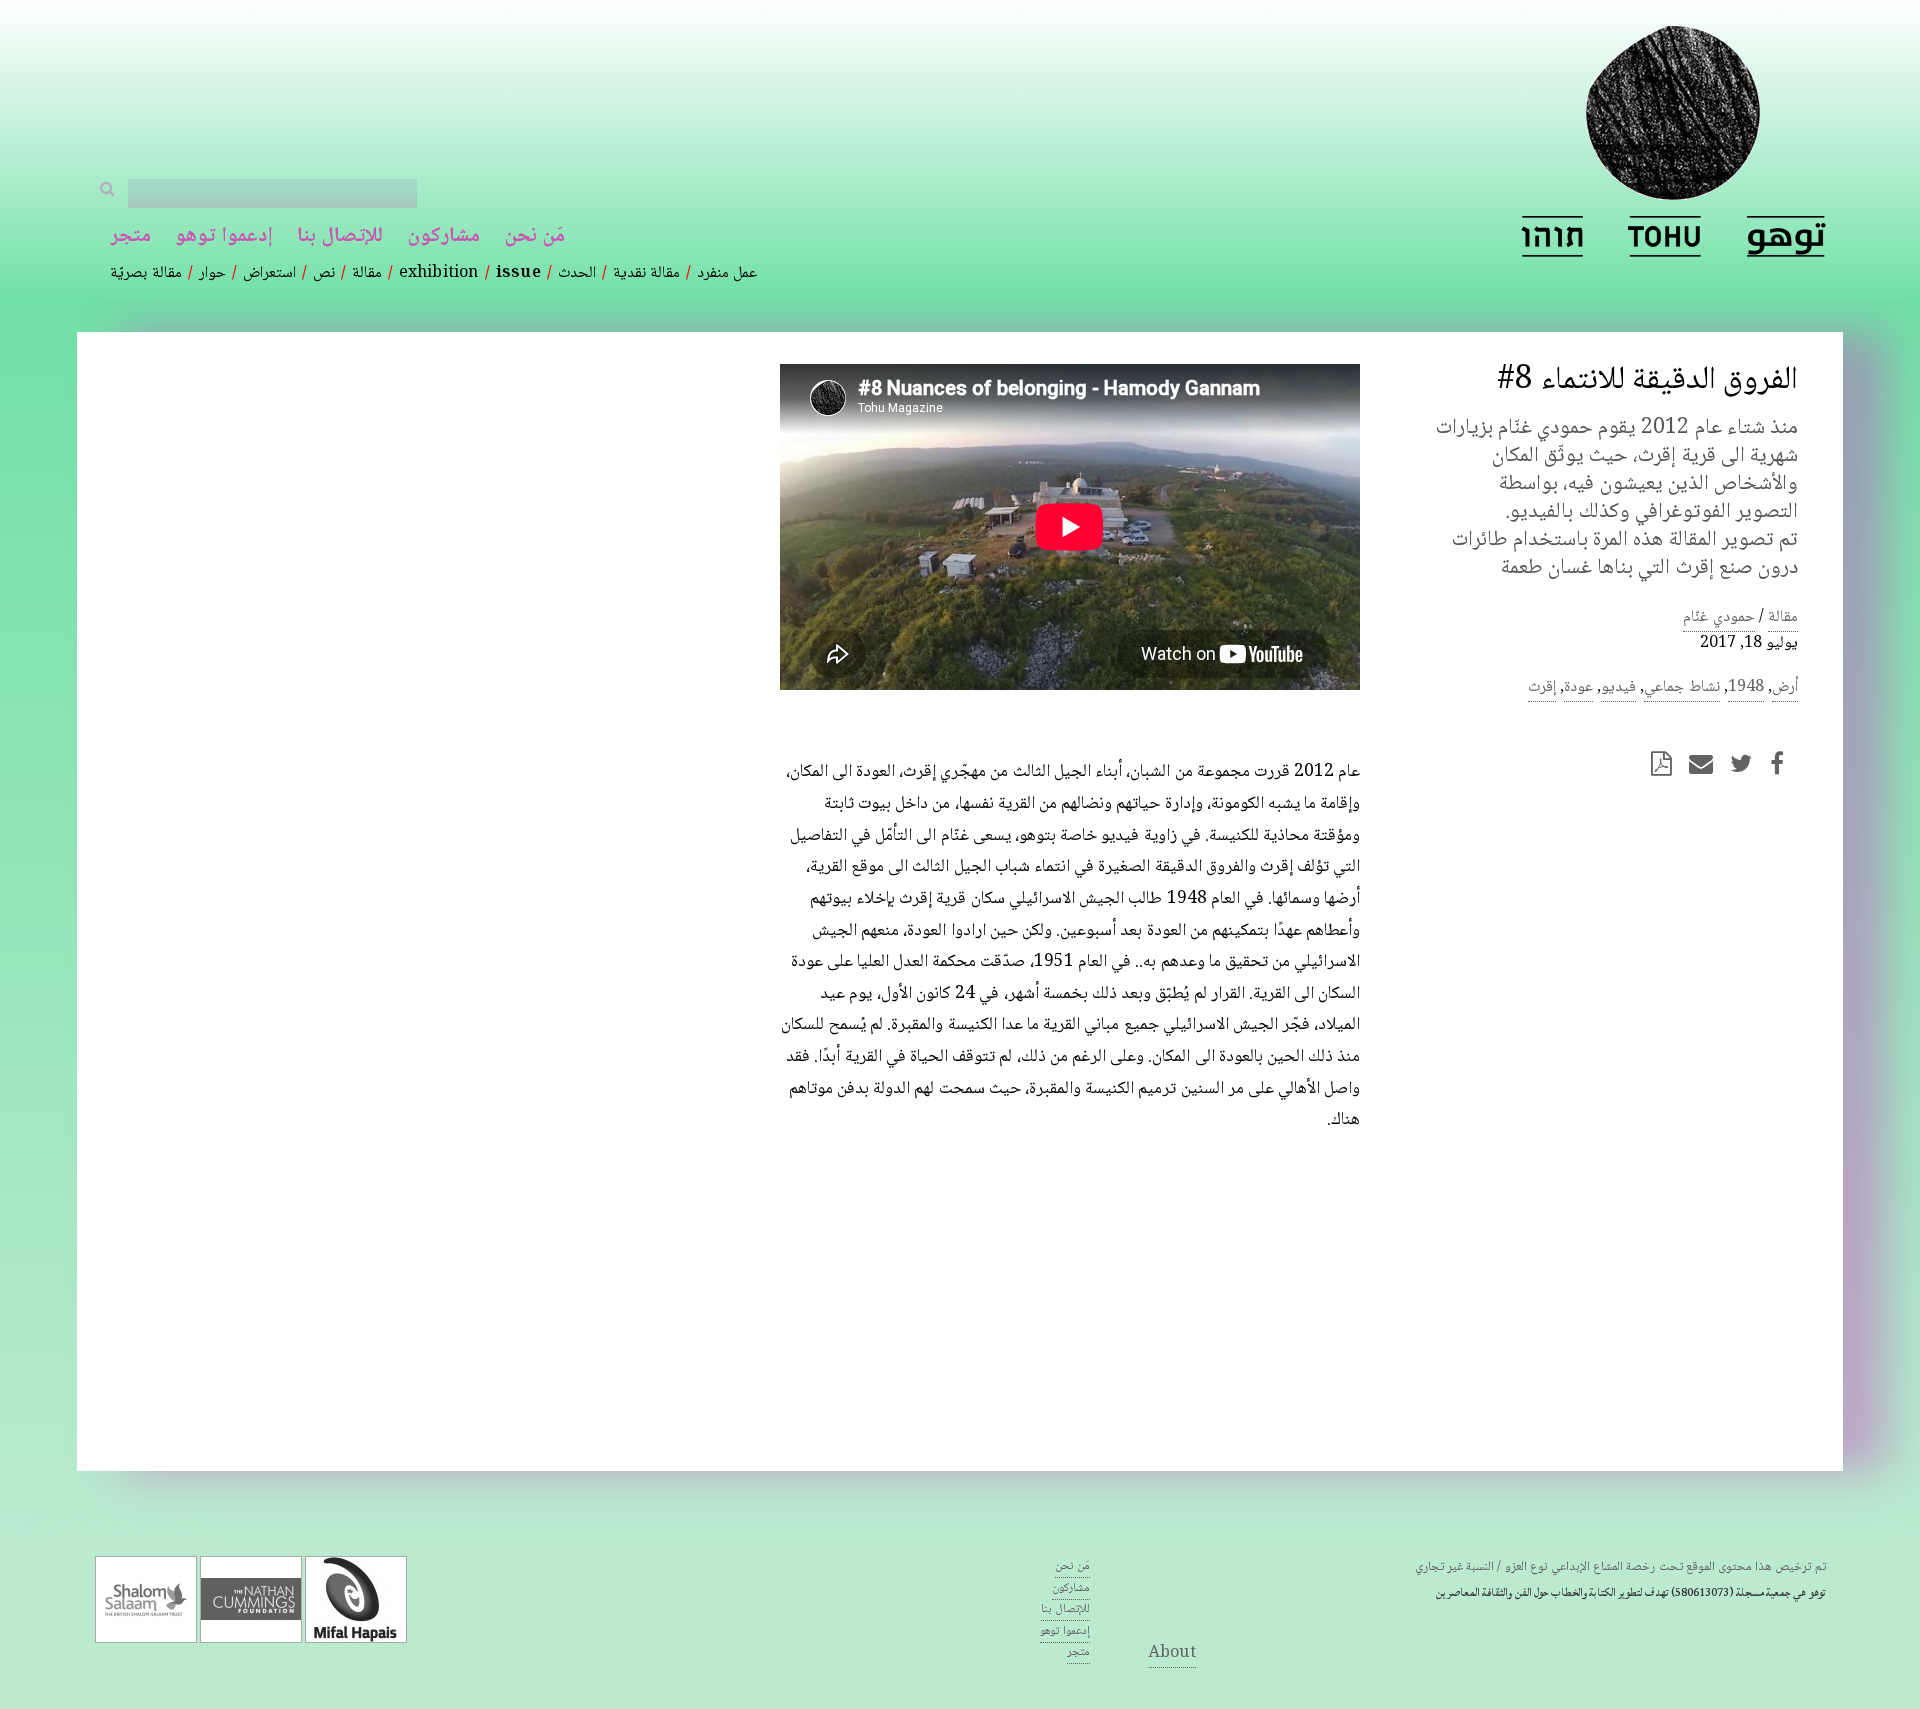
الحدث (577, 273)
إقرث (1542, 687)
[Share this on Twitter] (1747, 763)
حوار (212, 273)
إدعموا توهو (223, 236)
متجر (130, 236)
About (1172, 1653)
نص (324, 273)
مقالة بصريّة (145, 273)
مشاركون (443, 236)
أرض (1785, 687)
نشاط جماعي (1681, 687)
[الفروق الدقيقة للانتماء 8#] (1786, 236)
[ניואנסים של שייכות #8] (1552, 236)
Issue (518, 273)
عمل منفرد (727, 273)
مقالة (367, 273)
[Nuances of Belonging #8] (1665, 236)
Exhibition (439, 273)
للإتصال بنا (340, 236)
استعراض (269, 273)
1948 (1746, 687)
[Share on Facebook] (1783, 763)
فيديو (1618, 687)
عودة (1578, 687)
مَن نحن (534, 236)
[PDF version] (1667, 763)
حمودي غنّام (1718, 617)
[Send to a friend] (1707, 763)
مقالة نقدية (646, 273)
